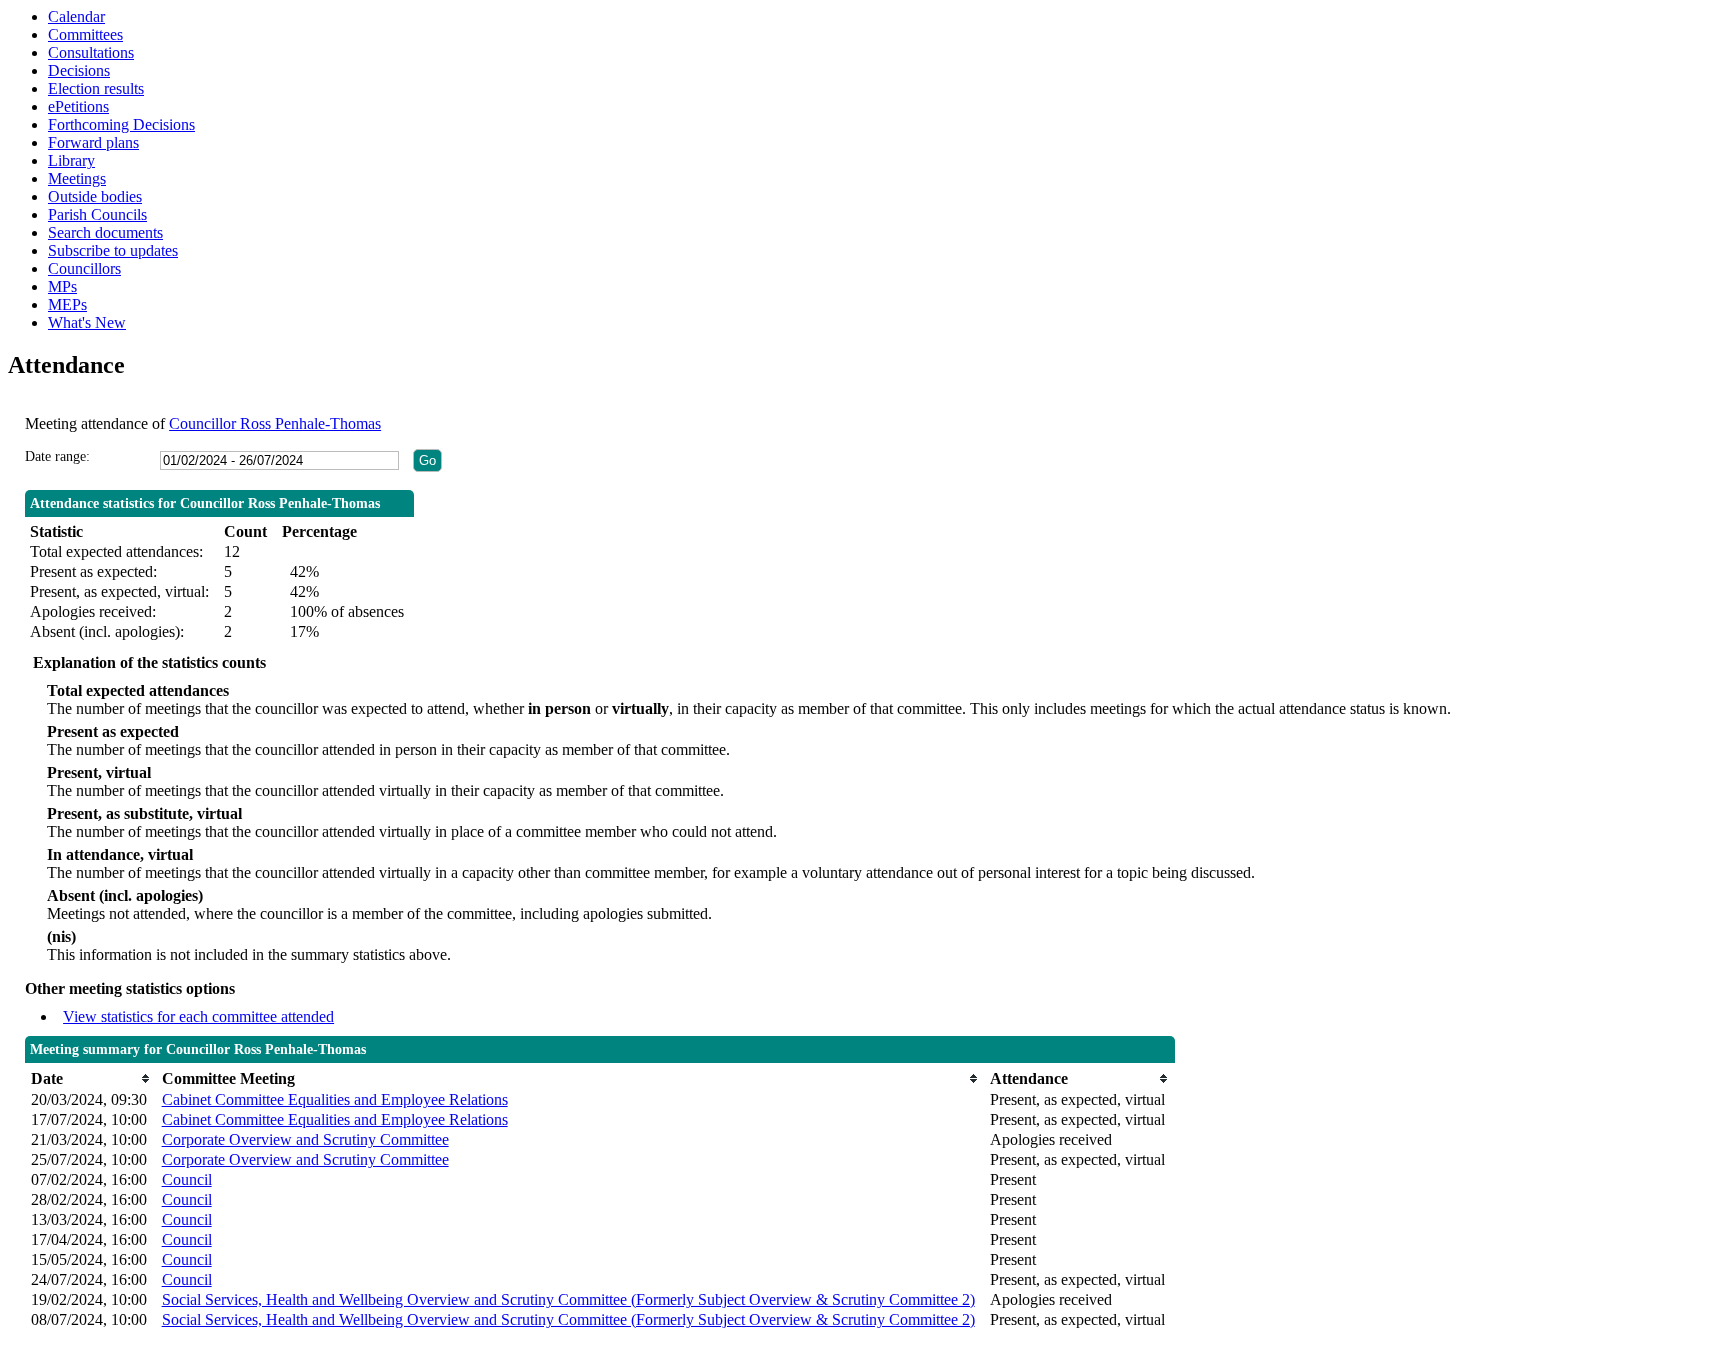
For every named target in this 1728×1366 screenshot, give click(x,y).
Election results (96, 88)
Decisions (79, 70)
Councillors (84, 268)
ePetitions (78, 106)
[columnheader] (91, 1078)
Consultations (91, 52)
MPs (62, 286)
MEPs (67, 304)
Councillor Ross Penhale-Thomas (275, 423)
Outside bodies (95, 196)
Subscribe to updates (113, 250)
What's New (87, 322)
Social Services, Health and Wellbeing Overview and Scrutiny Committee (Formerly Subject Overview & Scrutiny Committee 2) (568, 1299)
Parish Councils (97, 214)
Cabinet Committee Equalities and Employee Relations (335, 1099)
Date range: (57, 456)
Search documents (105, 232)
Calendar (76, 16)
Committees (85, 34)
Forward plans (93, 142)
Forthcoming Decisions (121, 124)
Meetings (77, 178)
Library (71, 160)
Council (187, 1179)
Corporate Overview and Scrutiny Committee (305, 1139)
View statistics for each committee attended (198, 1016)
